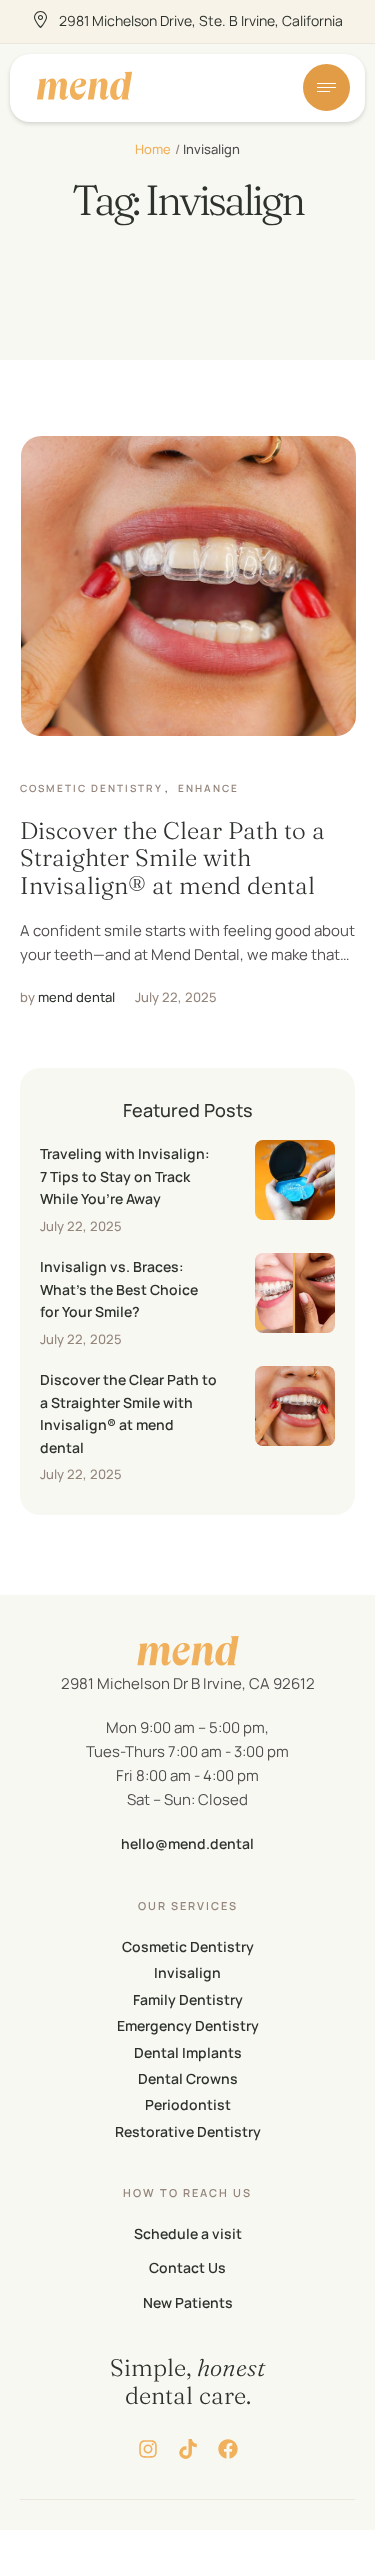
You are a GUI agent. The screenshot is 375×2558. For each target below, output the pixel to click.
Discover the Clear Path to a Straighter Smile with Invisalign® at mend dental (172, 858)
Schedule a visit (188, 2233)
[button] (320, 2533)
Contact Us (187, 2267)
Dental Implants (188, 2052)
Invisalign (187, 1972)
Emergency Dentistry (188, 2025)
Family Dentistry (188, 1999)
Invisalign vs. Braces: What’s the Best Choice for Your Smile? (119, 1289)
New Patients (188, 2302)
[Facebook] (228, 2449)
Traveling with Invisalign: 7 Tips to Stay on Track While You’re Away (125, 1176)
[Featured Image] (188, 586)
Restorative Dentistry (188, 2131)
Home (153, 149)
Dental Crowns (188, 2078)
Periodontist (188, 2104)
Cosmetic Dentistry (188, 1946)
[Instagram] (148, 2449)
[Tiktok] (188, 2449)
